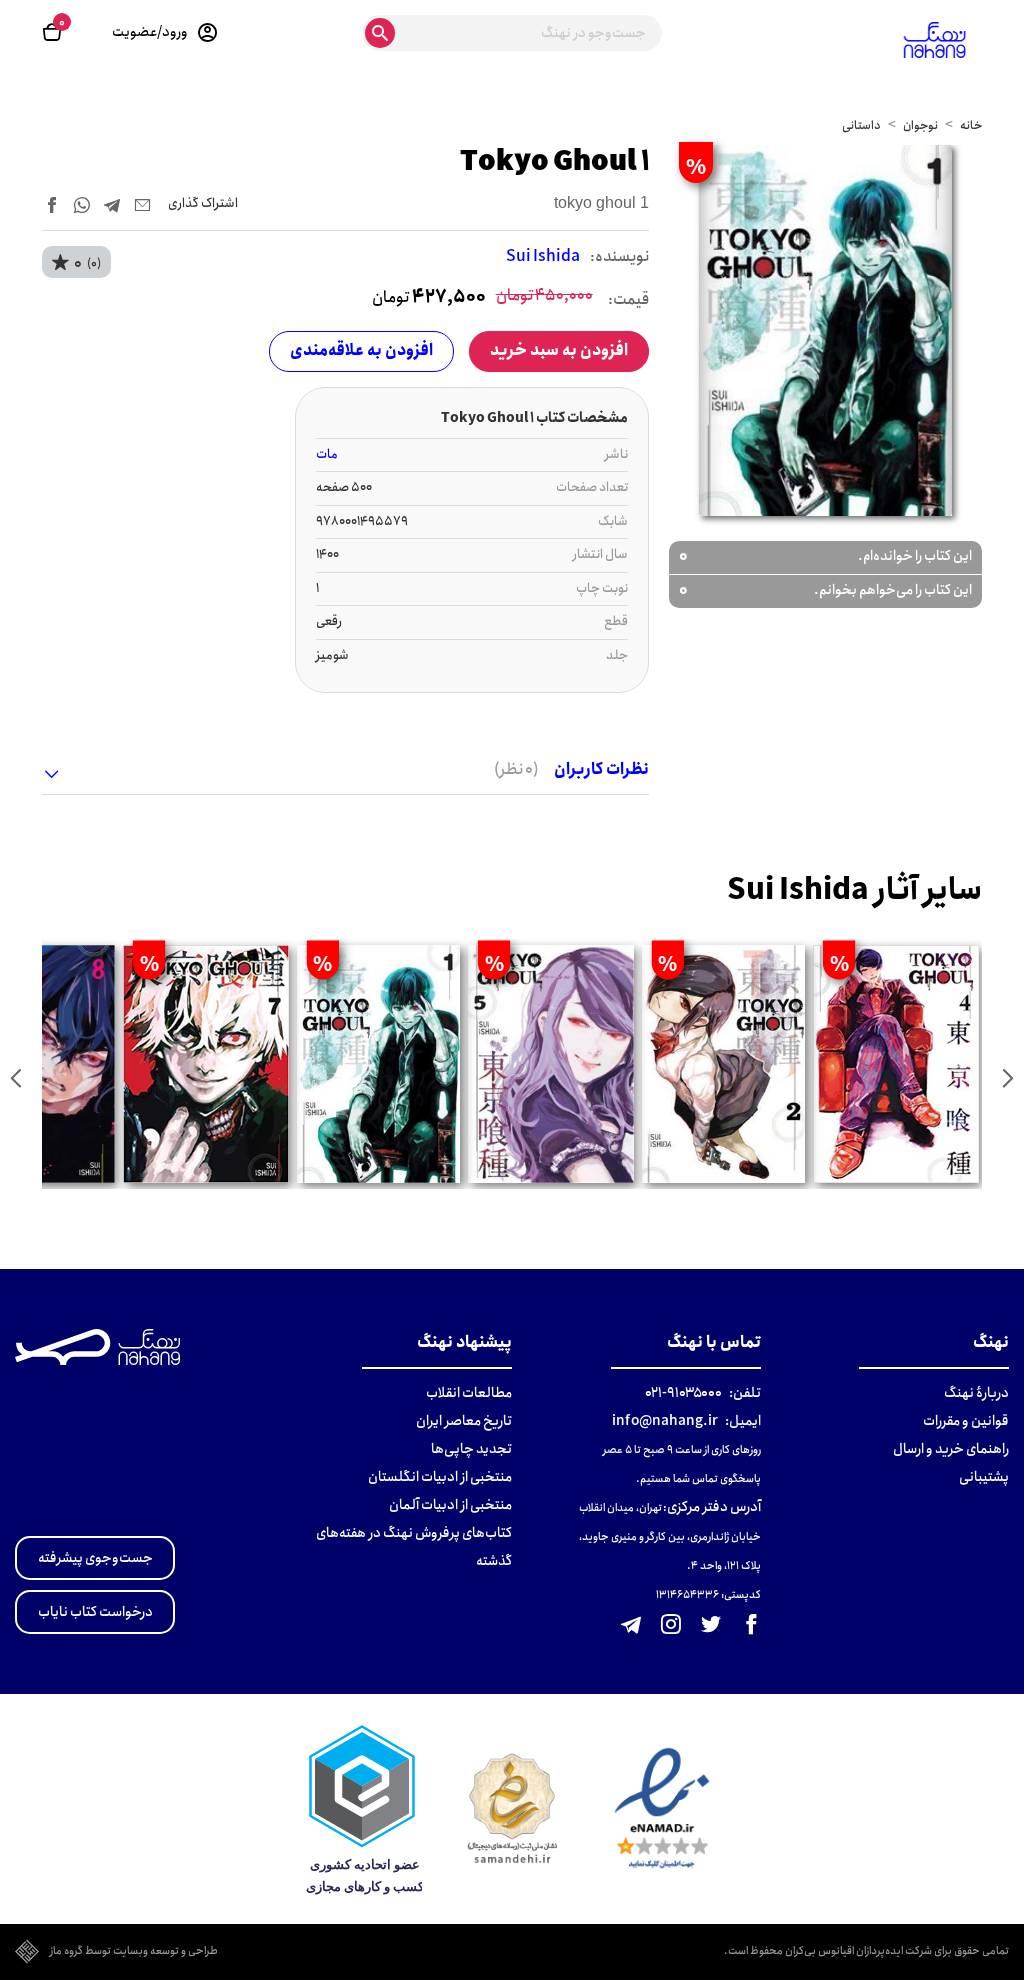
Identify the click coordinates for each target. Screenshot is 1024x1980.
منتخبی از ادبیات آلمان (450, 1505)
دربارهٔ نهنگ (976, 1393)
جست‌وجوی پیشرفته (95, 1558)
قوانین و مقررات (966, 1421)
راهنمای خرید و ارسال (951, 1449)
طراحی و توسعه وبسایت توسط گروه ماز (134, 1952)
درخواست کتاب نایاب (95, 1612)
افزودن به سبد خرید (559, 350)
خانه (971, 125)
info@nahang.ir (665, 1421)
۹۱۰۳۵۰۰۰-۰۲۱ (683, 1393)
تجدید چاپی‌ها (471, 1449)
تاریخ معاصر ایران (464, 1421)
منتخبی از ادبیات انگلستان (440, 1477)
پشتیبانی (984, 1477)
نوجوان (920, 125)
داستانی (861, 125)
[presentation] (1008, 1078)
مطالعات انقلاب (469, 1393)
